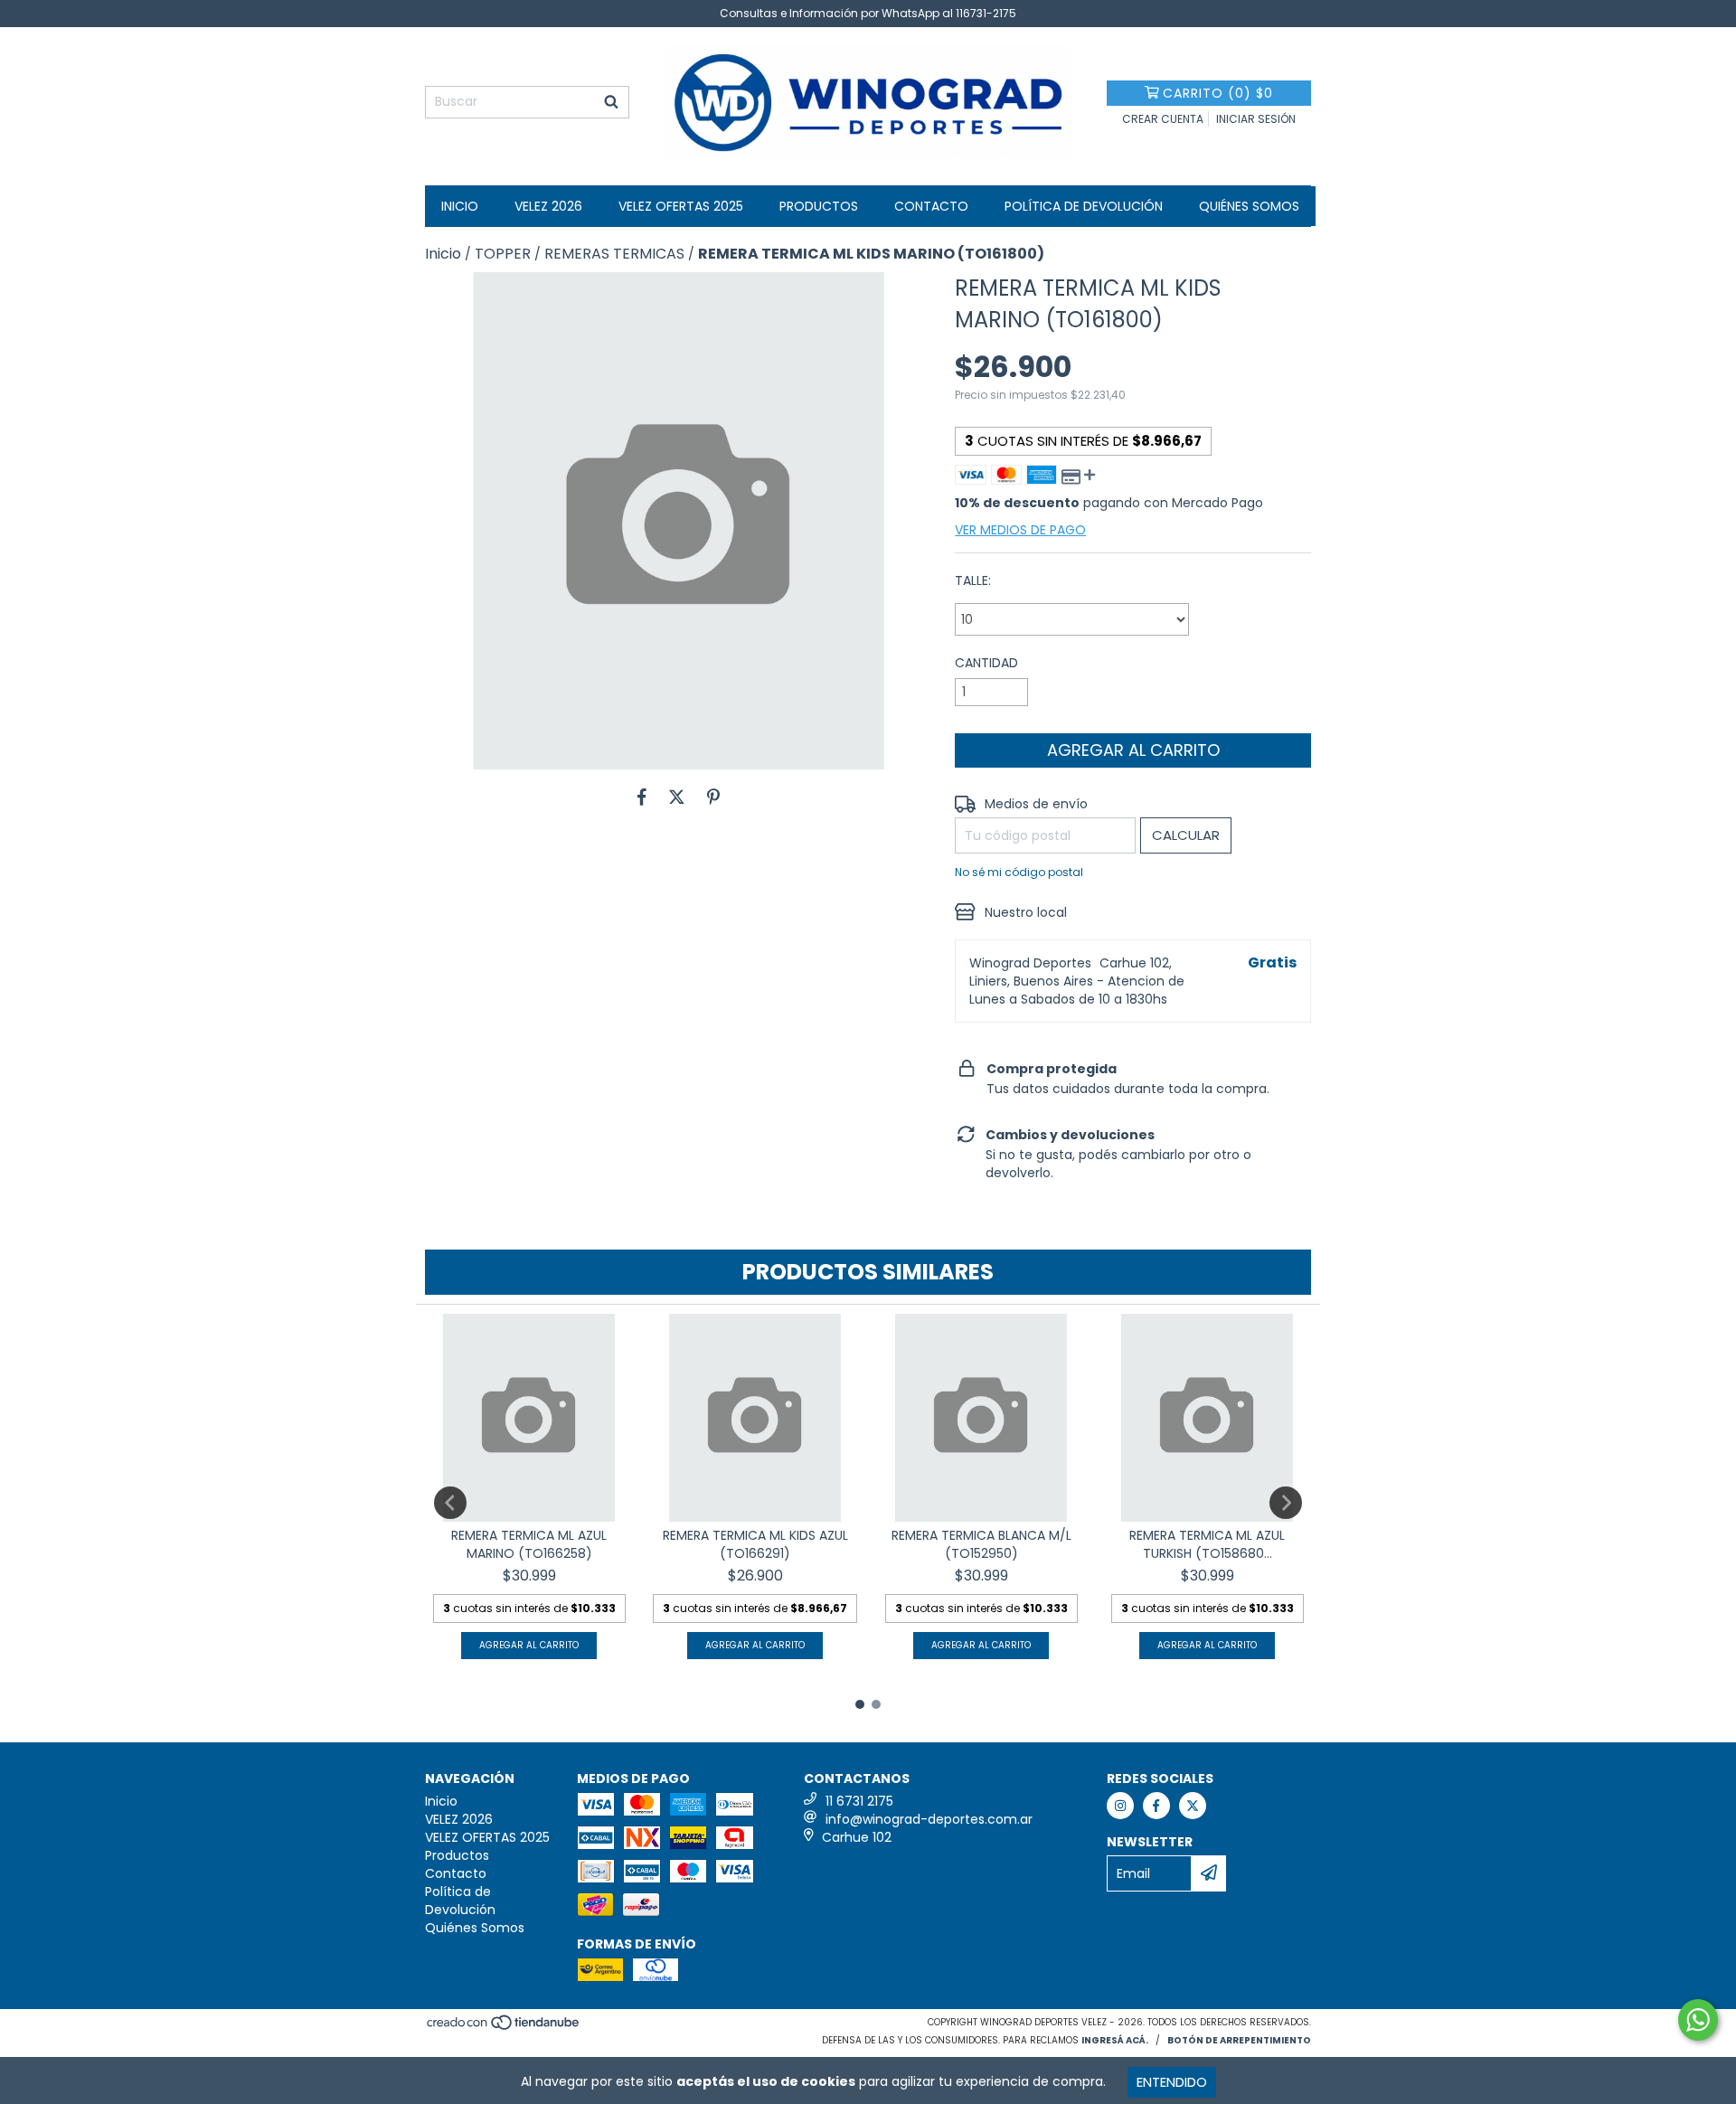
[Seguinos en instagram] (1120, 1806)
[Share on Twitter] (677, 797)
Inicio (460, 206)
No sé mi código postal (1019, 872)
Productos (819, 206)
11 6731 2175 (859, 1801)
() (1218, 93)
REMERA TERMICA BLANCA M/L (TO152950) (981, 1544)
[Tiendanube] (504, 2029)
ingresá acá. (1115, 2040)
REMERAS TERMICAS (614, 254)
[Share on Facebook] (642, 797)
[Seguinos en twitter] (1193, 1806)
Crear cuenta (1163, 119)
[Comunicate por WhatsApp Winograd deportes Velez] (1698, 2020)
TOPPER (503, 254)
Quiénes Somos (1249, 206)
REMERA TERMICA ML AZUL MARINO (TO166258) (529, 1544)
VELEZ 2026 (548, 206)
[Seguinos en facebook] (1156, 1806)
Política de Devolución (1084, 206)
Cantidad (986, 663)
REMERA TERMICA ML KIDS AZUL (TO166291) (755, 1544)
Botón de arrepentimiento (1239, 2040)
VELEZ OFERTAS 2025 (681, 206)
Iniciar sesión (1256, 119)
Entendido (1172, 2082)
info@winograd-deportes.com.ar (929, 1819)
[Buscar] (611, 102)
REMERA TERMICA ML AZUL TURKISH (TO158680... (1207, 1544)
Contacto (931, 206)
